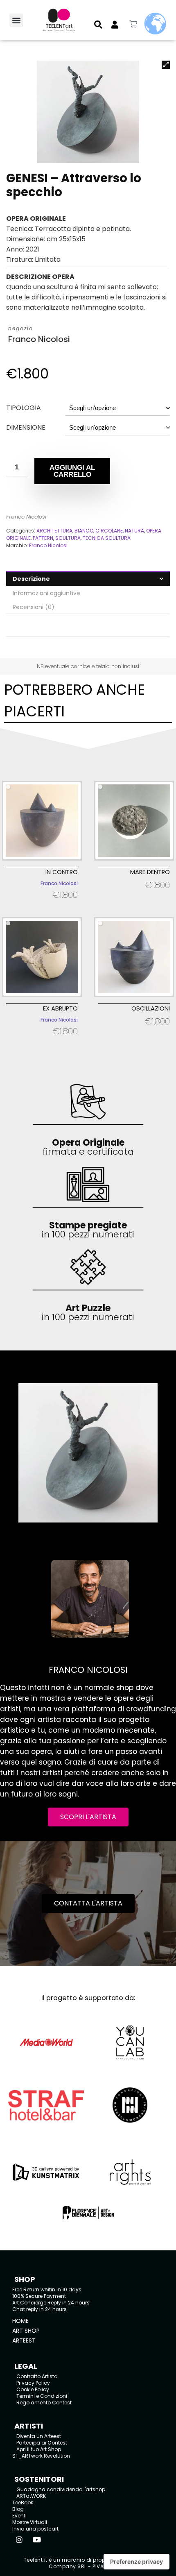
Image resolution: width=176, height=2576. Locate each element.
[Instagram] (19, 2540)
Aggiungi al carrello (72, 471)
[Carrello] (133, 24)
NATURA (134, 531)
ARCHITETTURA (54, 531)
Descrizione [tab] (31, 579)
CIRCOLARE (109, 531)
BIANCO (84, 531)
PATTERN (43, 538)
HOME (20, 2321)
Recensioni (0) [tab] (34, 607)
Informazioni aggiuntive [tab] (46, 593)
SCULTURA (68, 538)
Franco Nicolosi (39, 339)
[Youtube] (37, 2540)
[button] (16, 20)
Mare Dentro (150, 872)
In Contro (62, 872)
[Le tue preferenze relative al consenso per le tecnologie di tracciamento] (137, 2562)
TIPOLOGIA (24, 408)
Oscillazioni (151, 1008)
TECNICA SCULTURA (107, 538)
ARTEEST (24, 2340)
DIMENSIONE (26, 427)
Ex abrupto (60, 1008)
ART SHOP (26, 2331)
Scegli (42, 905)
